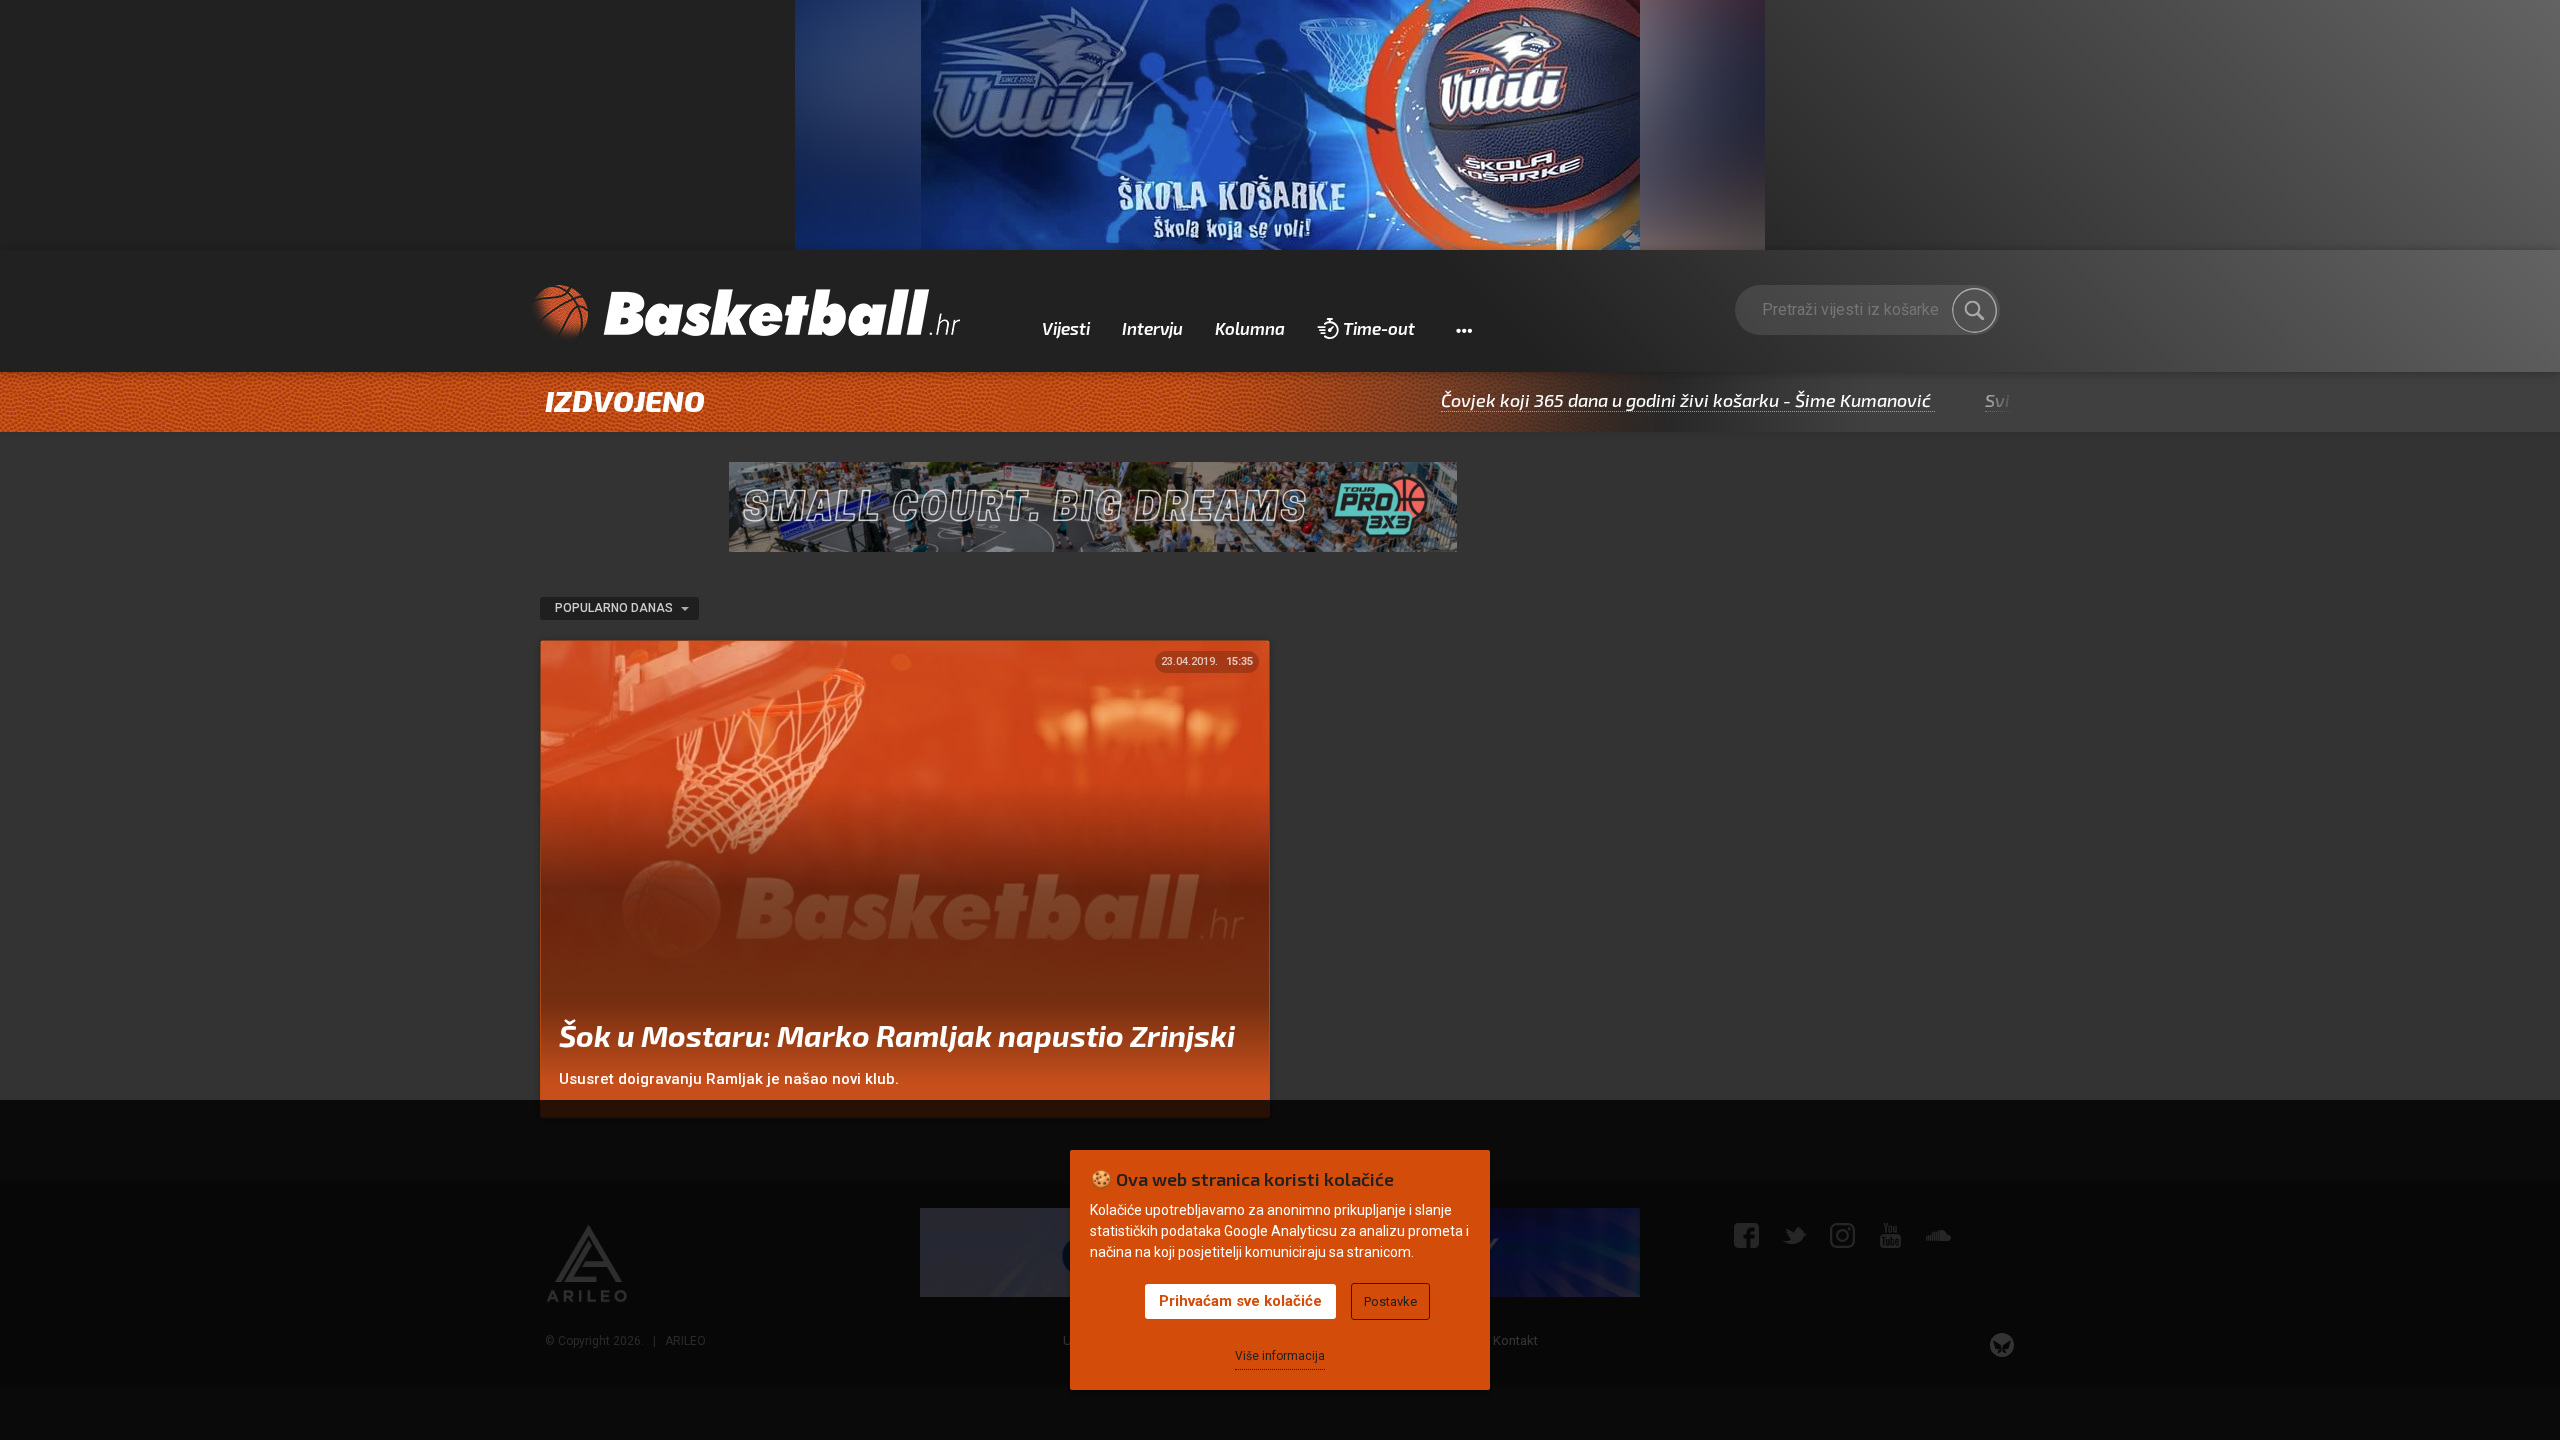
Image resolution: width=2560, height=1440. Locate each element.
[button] (1463, 329)
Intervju (1152, 328)
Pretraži (1975, 310)
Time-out (1379, 328)
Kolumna (1250, 328)
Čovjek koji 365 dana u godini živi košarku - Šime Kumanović (1622, 400)
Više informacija (1280, 1356)
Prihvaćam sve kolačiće (1240, 1301)
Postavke (1390, 1301)
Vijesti (1066, 328)
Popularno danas (615, 608)
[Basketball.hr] (745, 314)
